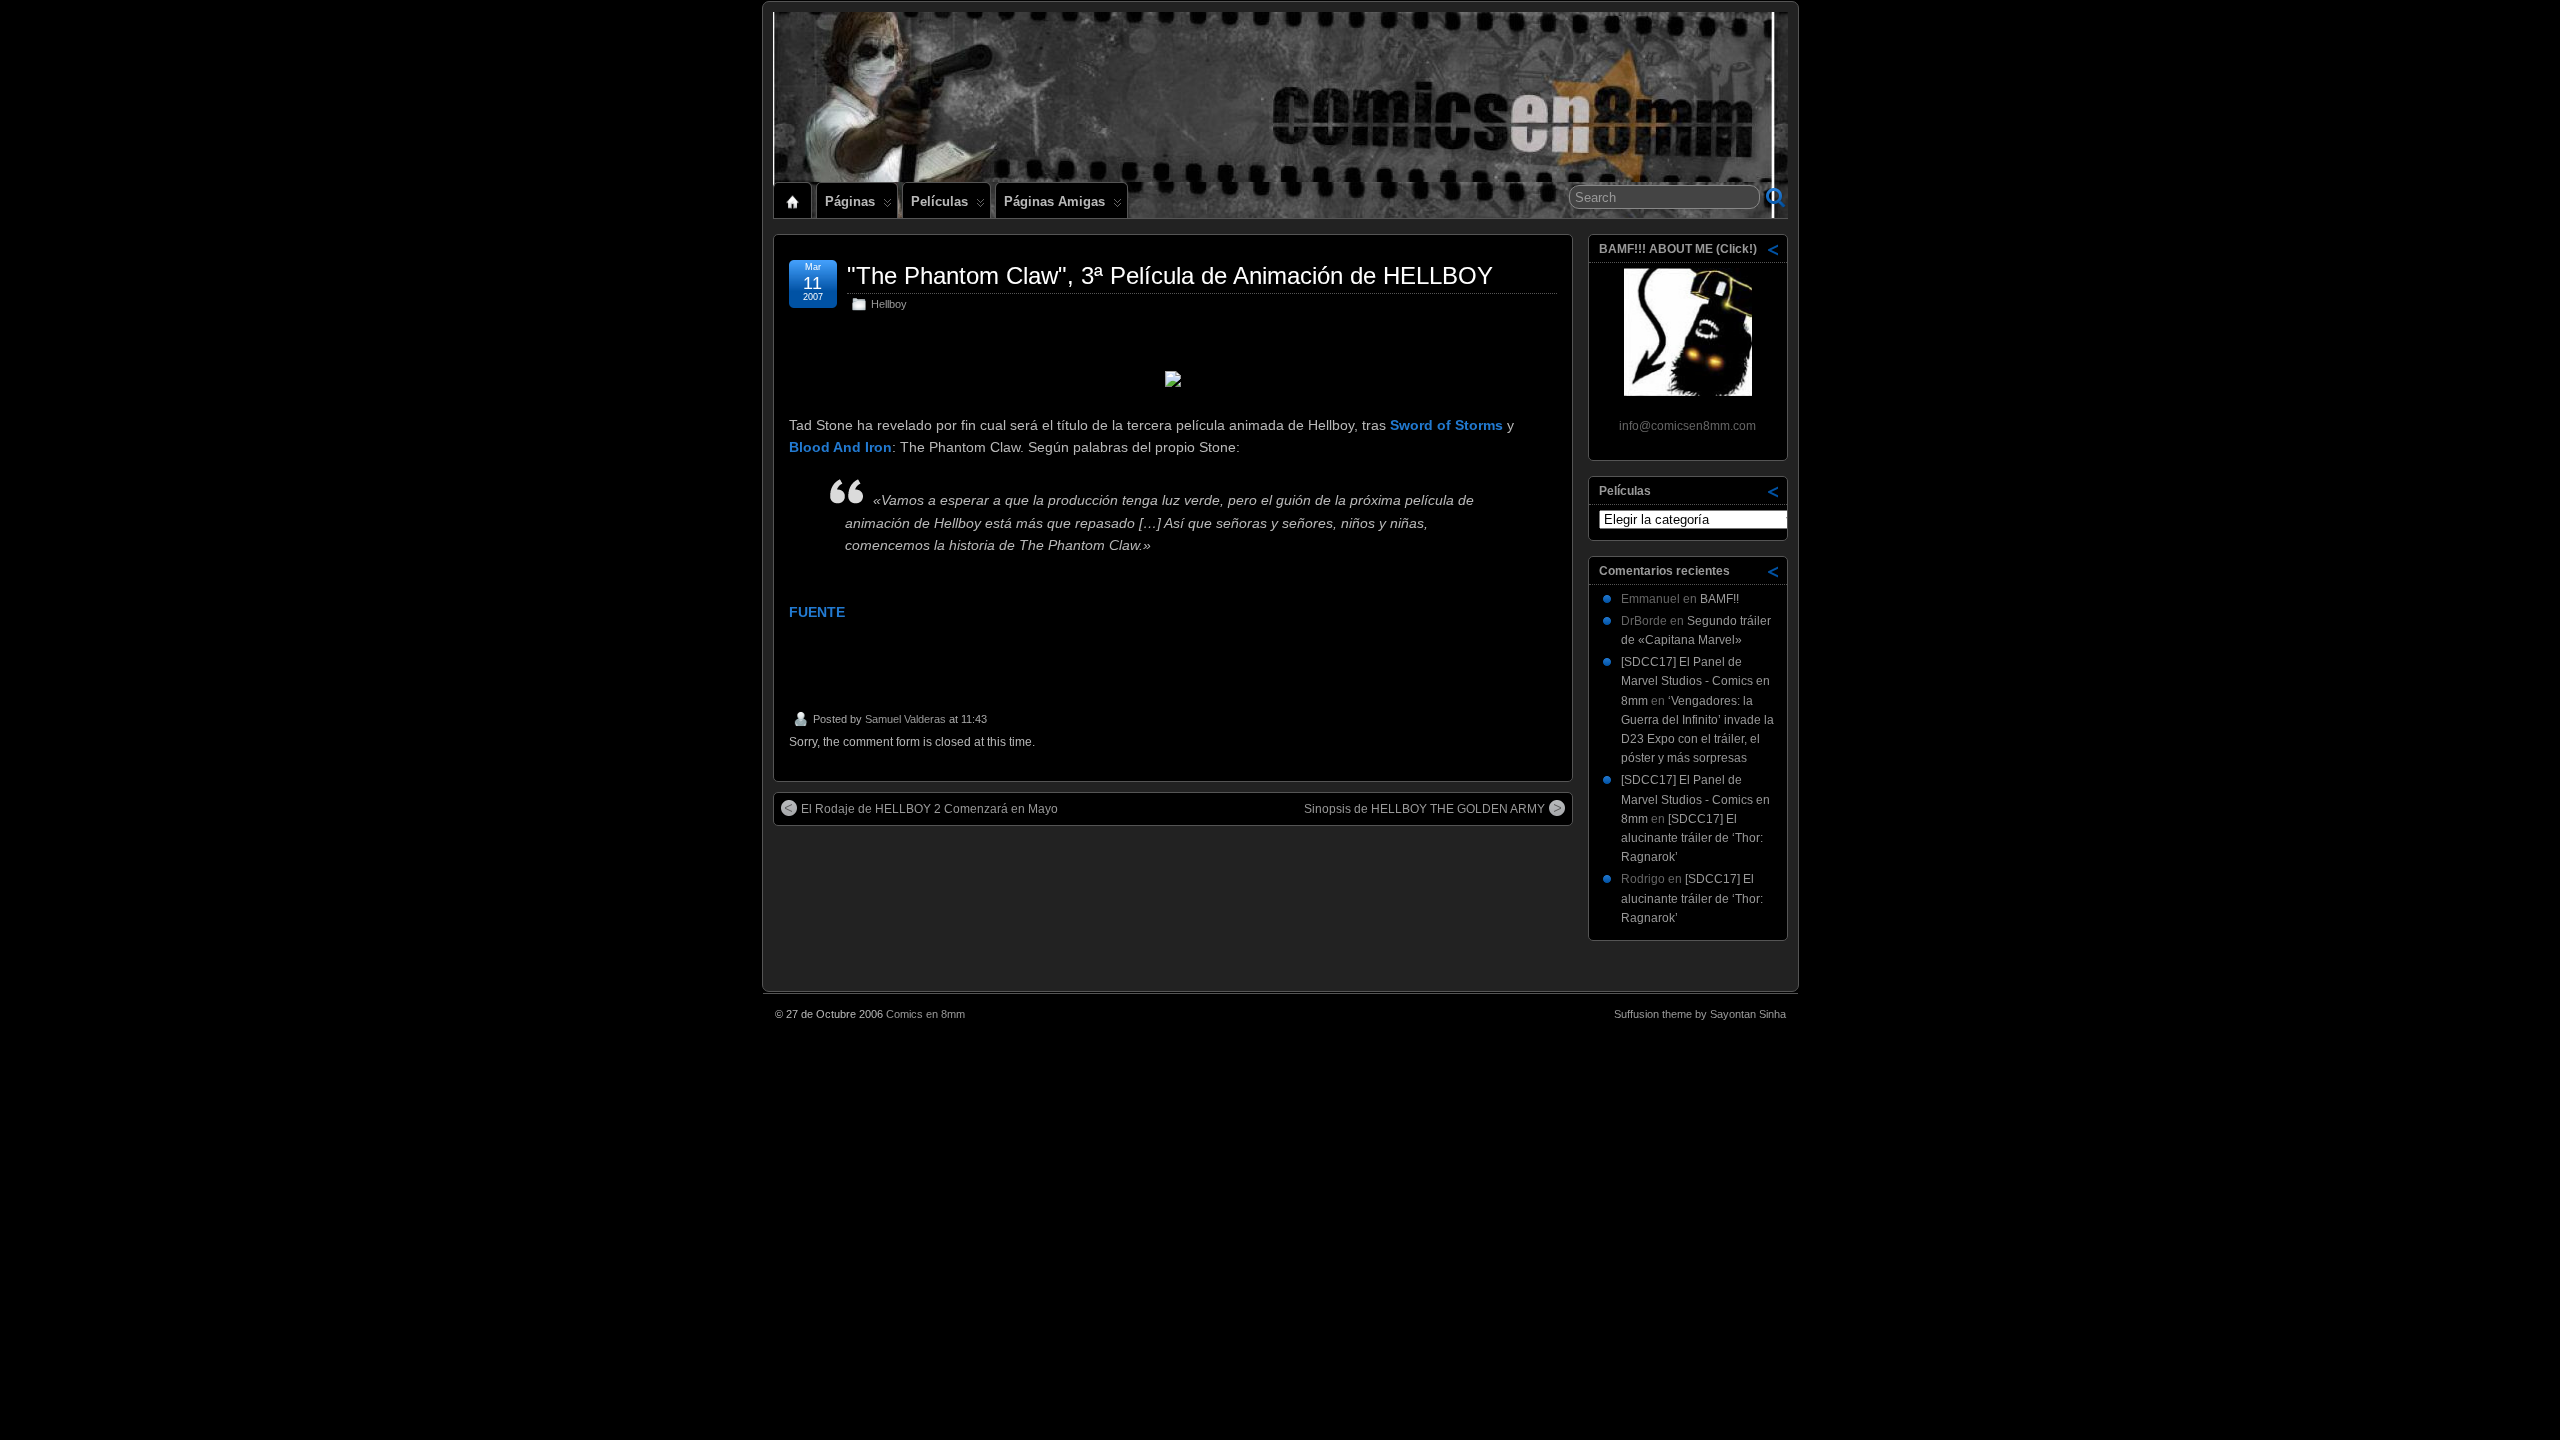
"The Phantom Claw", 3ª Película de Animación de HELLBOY (1170, 275)
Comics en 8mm (925, 1014)
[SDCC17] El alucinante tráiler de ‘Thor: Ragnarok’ (1692, 838)
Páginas (850, 201)
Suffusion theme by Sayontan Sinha (1700, 1014)
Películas (939, 201)
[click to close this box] (1774, 249)
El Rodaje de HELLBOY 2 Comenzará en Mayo (929, 809)
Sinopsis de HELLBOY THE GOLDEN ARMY (1424, 809)
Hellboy (889, 304)
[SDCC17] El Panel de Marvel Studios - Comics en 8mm (1695, 681)
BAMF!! (1719, 599)
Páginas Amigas (1054, 201)
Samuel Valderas (905, 719)
